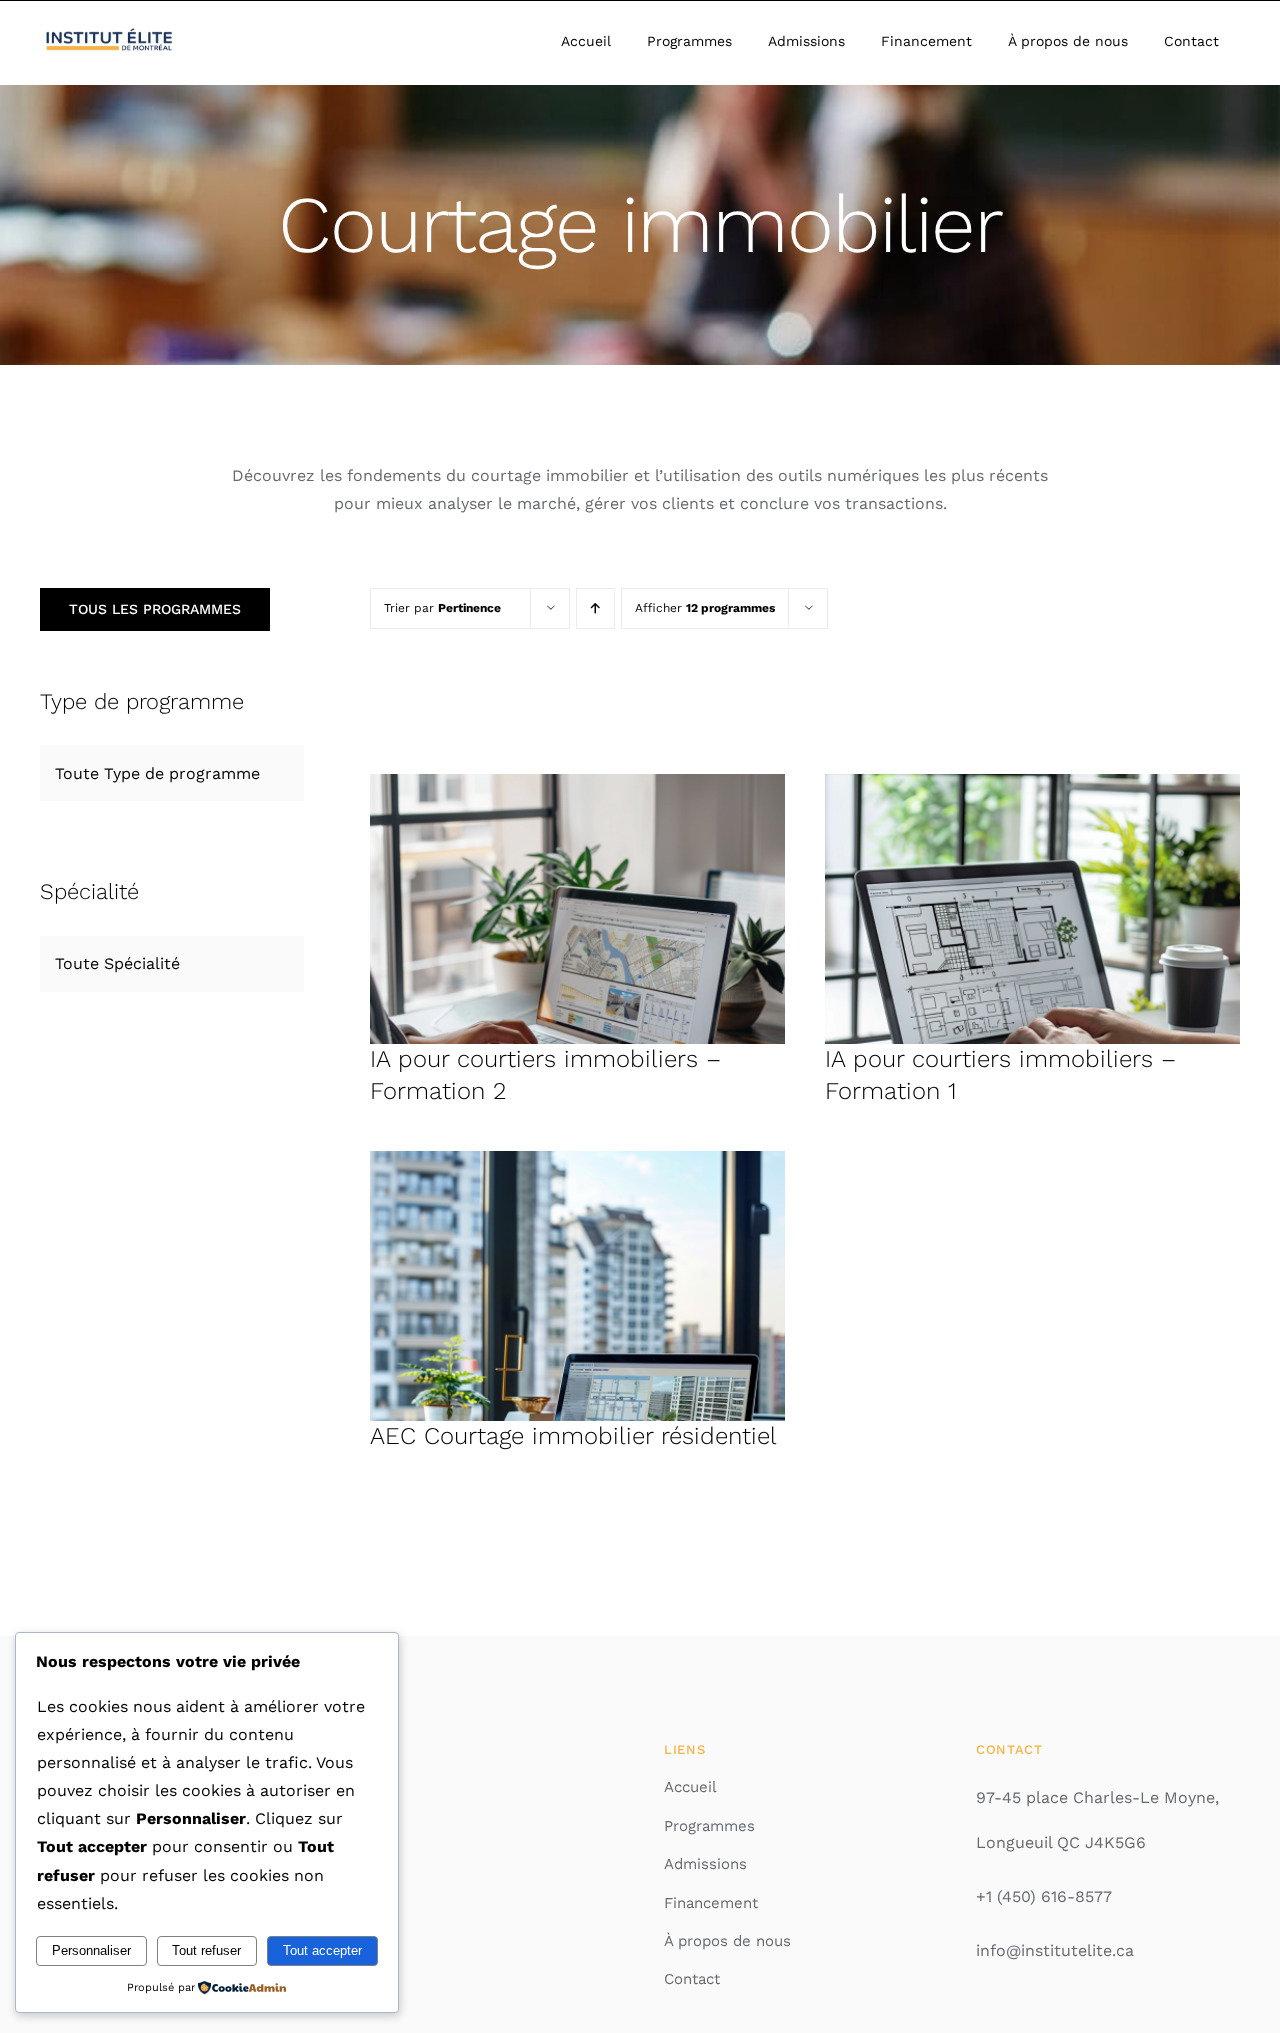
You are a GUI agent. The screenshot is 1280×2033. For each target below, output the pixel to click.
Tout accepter (322, 1950)
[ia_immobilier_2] (577, 781)
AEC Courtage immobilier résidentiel (573, 1436)
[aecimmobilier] (577, 1158)
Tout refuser (206, 1950)
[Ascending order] (595, 608)
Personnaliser (91, 1950)
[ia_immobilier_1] (1032, 781)
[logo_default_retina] (110, 33)
